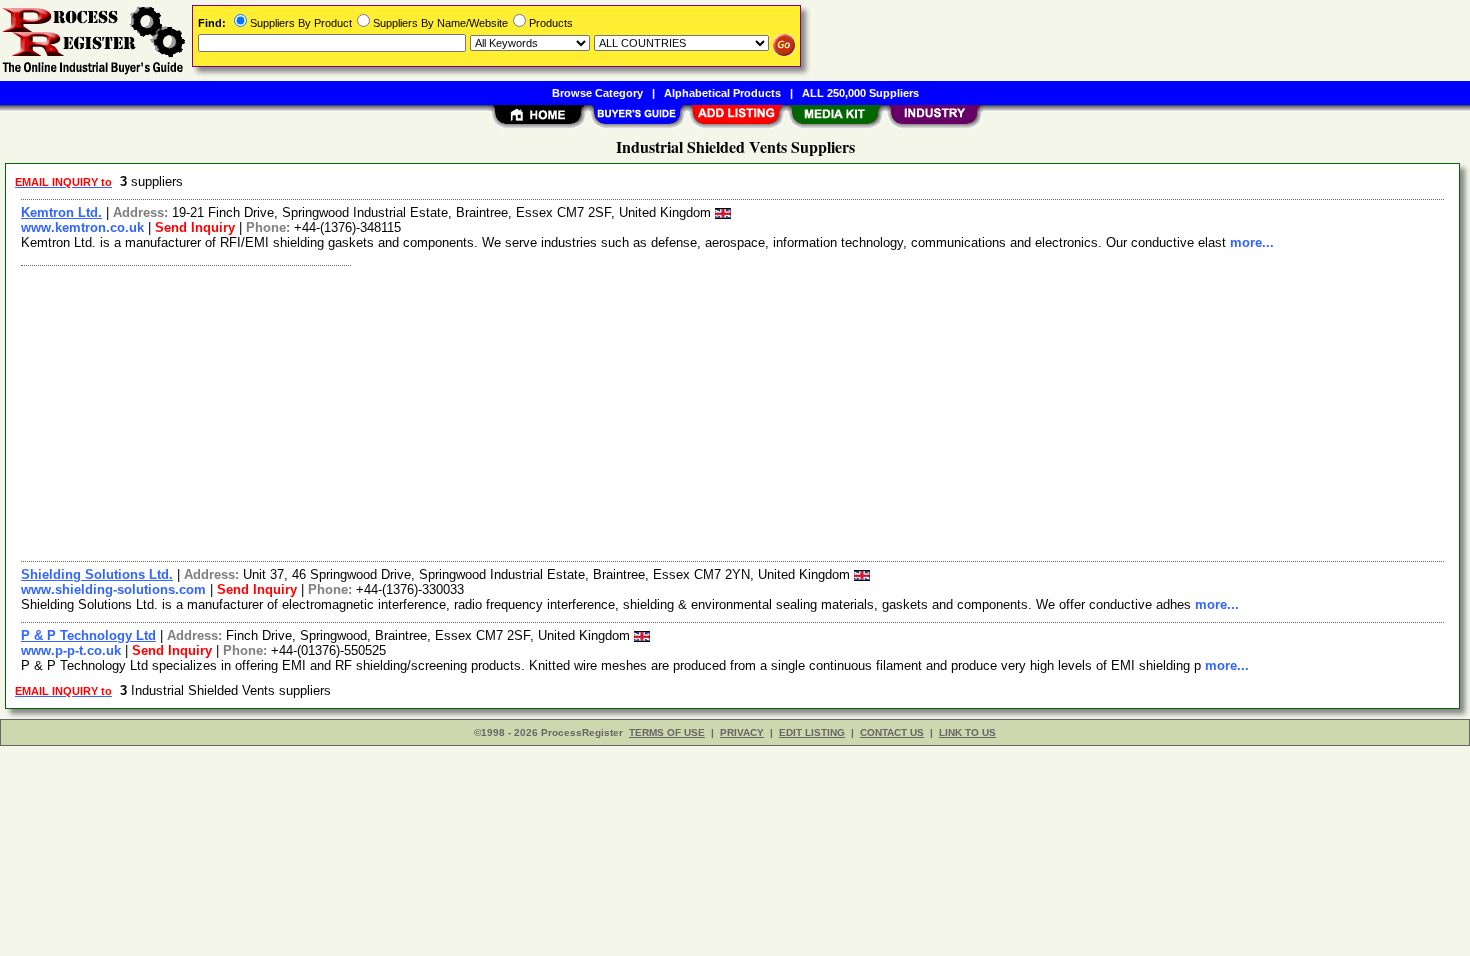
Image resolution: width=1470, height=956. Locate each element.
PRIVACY (742, 732)
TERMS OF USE (667, 732)
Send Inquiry (195, 227)
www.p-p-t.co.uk (71, 650)
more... (1252, 242)
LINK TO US (967, 732)
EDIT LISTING (812, 732)
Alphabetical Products (722, 93)
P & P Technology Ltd (88, 635)
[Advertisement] (613, 411)
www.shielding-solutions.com (113, 589)
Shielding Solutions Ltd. (97, 574)
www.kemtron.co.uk (82, 227)
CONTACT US (892, 732)
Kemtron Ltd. (61, 212)
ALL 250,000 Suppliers (860, 93)
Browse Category (597, 93)
